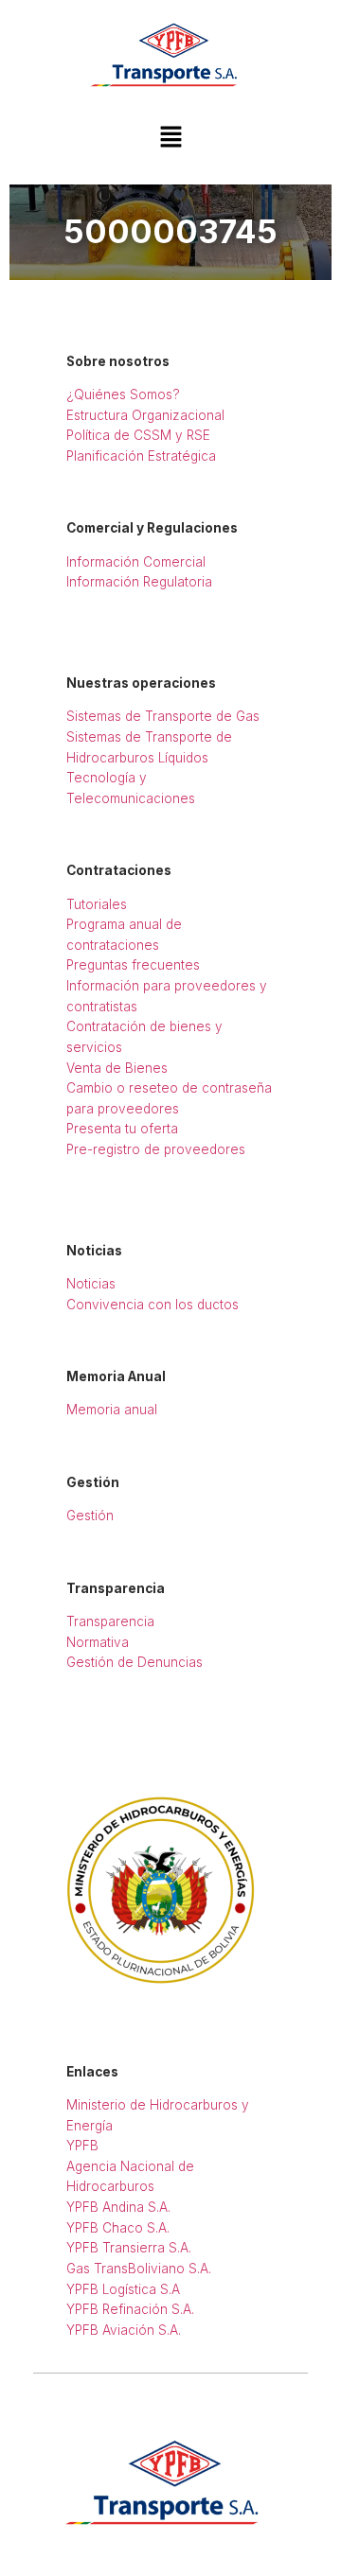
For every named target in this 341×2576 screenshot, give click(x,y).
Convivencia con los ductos (153, 1305)
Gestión (90, 1516)
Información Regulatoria (139, 582)
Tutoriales (97, 904)
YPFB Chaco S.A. (118, 2228)
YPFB (82, 2146)
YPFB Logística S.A (123, 2289)
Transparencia (110, 1621)
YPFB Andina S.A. (118, 2207)
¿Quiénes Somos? (123, 394)
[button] (170, 138)
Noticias (91, 1284)
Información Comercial (136, 562)
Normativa (98, 1642)
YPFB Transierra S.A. (129, 2248)
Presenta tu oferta (122, 1129)
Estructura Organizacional (145, 415)
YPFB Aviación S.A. (124, 2330)
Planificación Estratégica (141, 456)
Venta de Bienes (117, 1068)
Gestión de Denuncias (135, 1662)
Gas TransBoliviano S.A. (139, 2269)
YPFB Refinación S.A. (130, 2309)
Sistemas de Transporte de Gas (163, 716)
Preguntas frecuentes (133, 965)
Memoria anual (112, 1410)
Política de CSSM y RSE (138, 435)
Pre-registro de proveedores (156, 1149)
